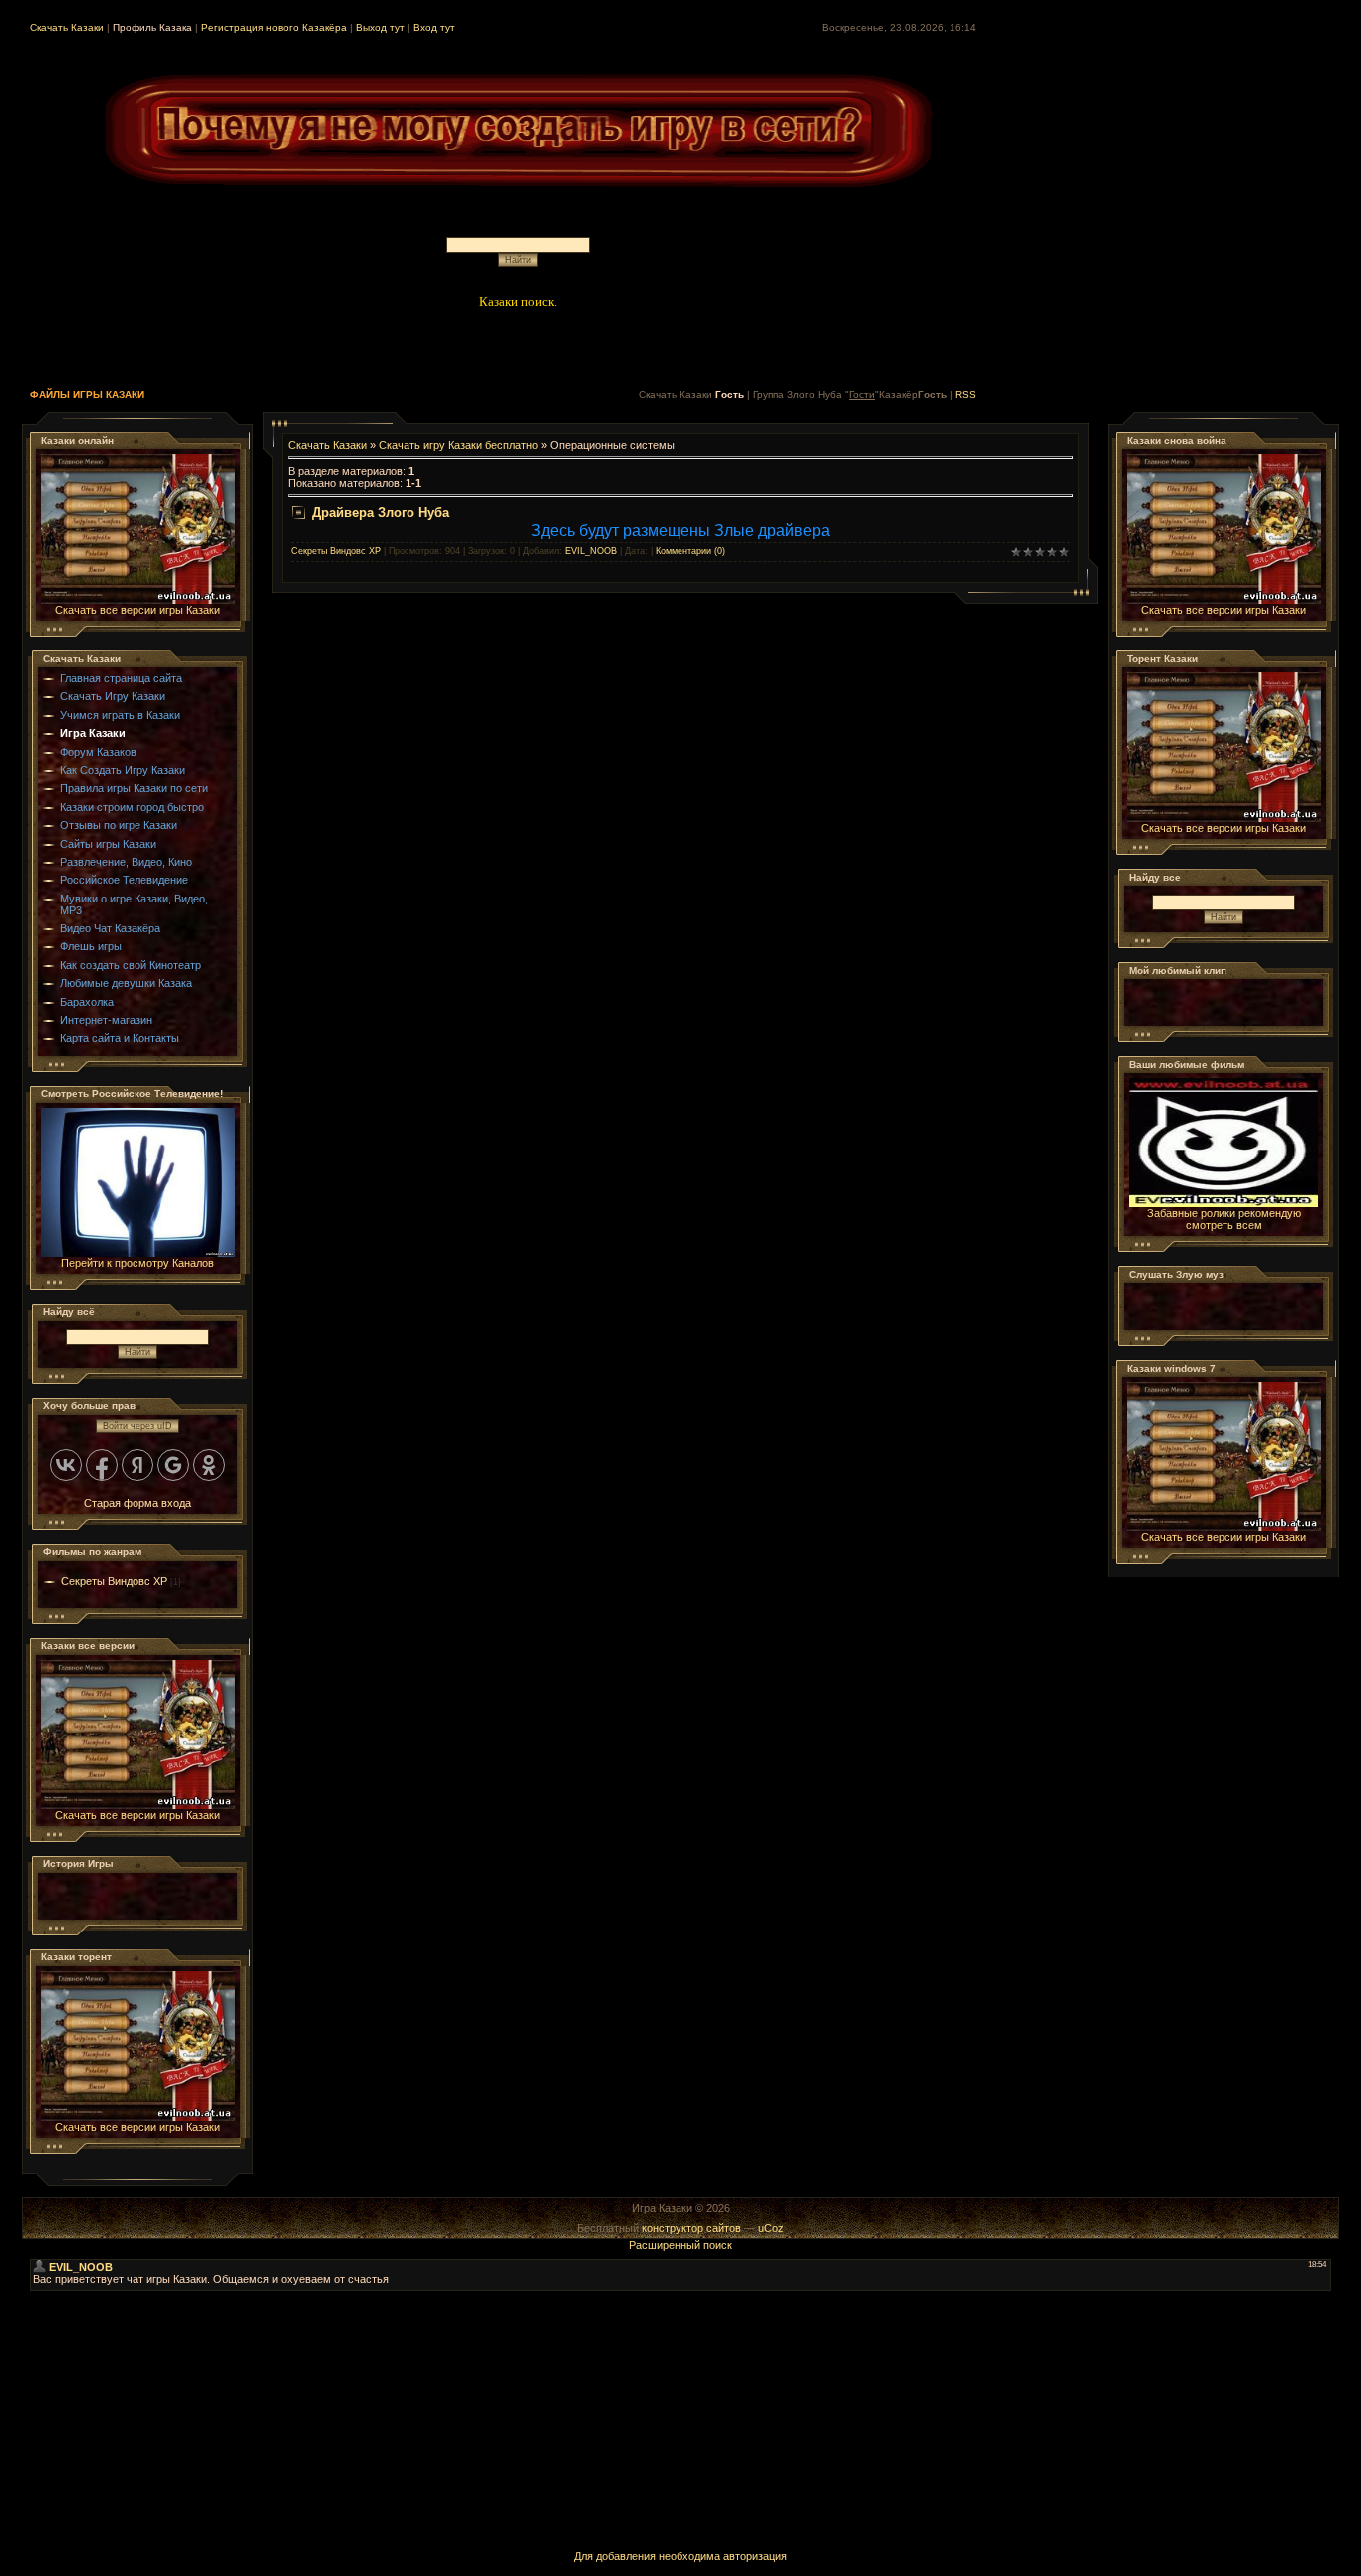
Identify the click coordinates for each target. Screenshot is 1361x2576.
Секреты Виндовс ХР (114, 1581)
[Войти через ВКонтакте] (66, 1465)
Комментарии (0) (690, 551)
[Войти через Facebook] (102, 1465)
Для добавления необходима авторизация (680, 2556)
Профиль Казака (152, 27)
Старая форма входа (137, 1503)
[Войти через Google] (173, 1465)
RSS (966, 395)
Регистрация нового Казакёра (274, 27)
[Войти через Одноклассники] (209, 1465)
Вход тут (434, 27)
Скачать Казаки (67, 27)
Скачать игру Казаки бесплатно (458, 445)
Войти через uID (137, 1426)
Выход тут (380, 27)
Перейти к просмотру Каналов (137, 1263)
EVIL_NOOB (591, 551)
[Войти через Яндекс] (137, 1465)
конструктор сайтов (691, 2228)
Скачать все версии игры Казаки (137, 610)
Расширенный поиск (680, 2245)
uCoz (771, 2228)
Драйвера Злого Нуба (381, 513)
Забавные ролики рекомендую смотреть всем (1224, 1219)
